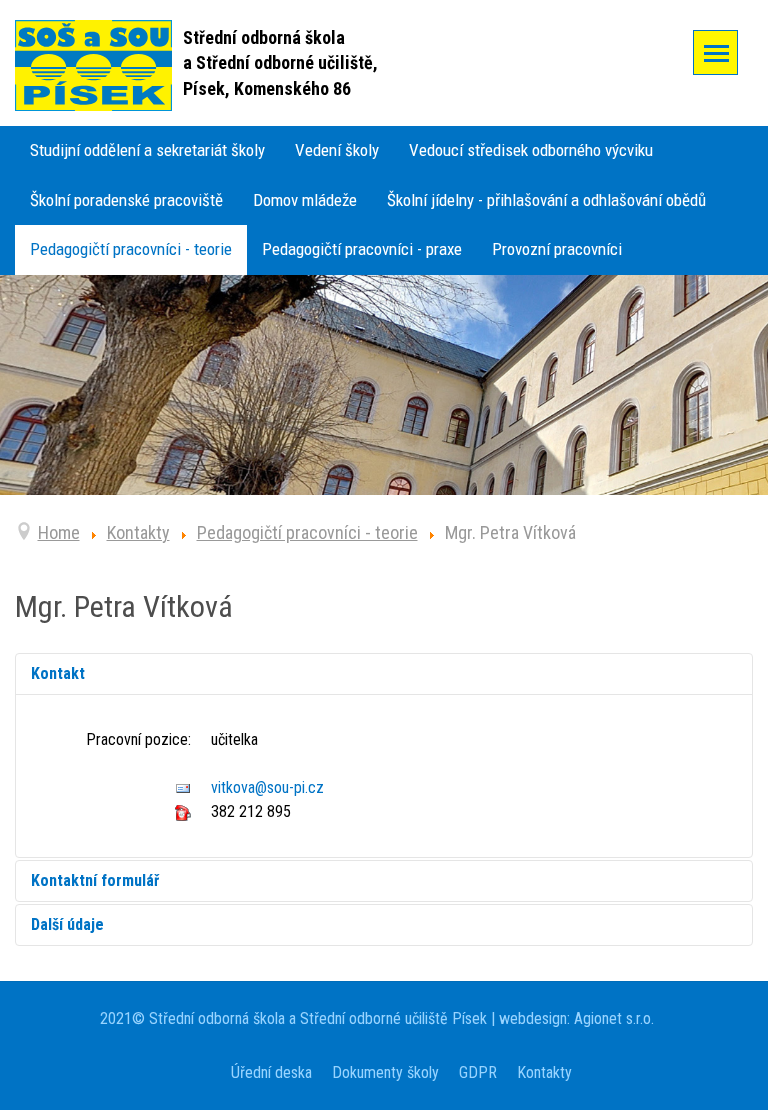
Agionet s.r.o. (612, 1018)
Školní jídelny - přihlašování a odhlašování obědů (546, 200)
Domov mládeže (305, 200)
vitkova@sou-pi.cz (267, 787)
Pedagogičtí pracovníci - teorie (131, 249)
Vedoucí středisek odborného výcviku (531, 150)
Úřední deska (271, 1072)
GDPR (478, 1072)
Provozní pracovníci (557, 249)
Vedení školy (337, 150)
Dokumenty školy (385, 1072)
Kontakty (544, 1072)
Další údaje (67, 924)
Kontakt (58, 673)
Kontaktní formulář (95, 880)
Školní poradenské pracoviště (126, 200)
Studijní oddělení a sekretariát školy (147, 150)
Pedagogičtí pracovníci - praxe (362, 249)
